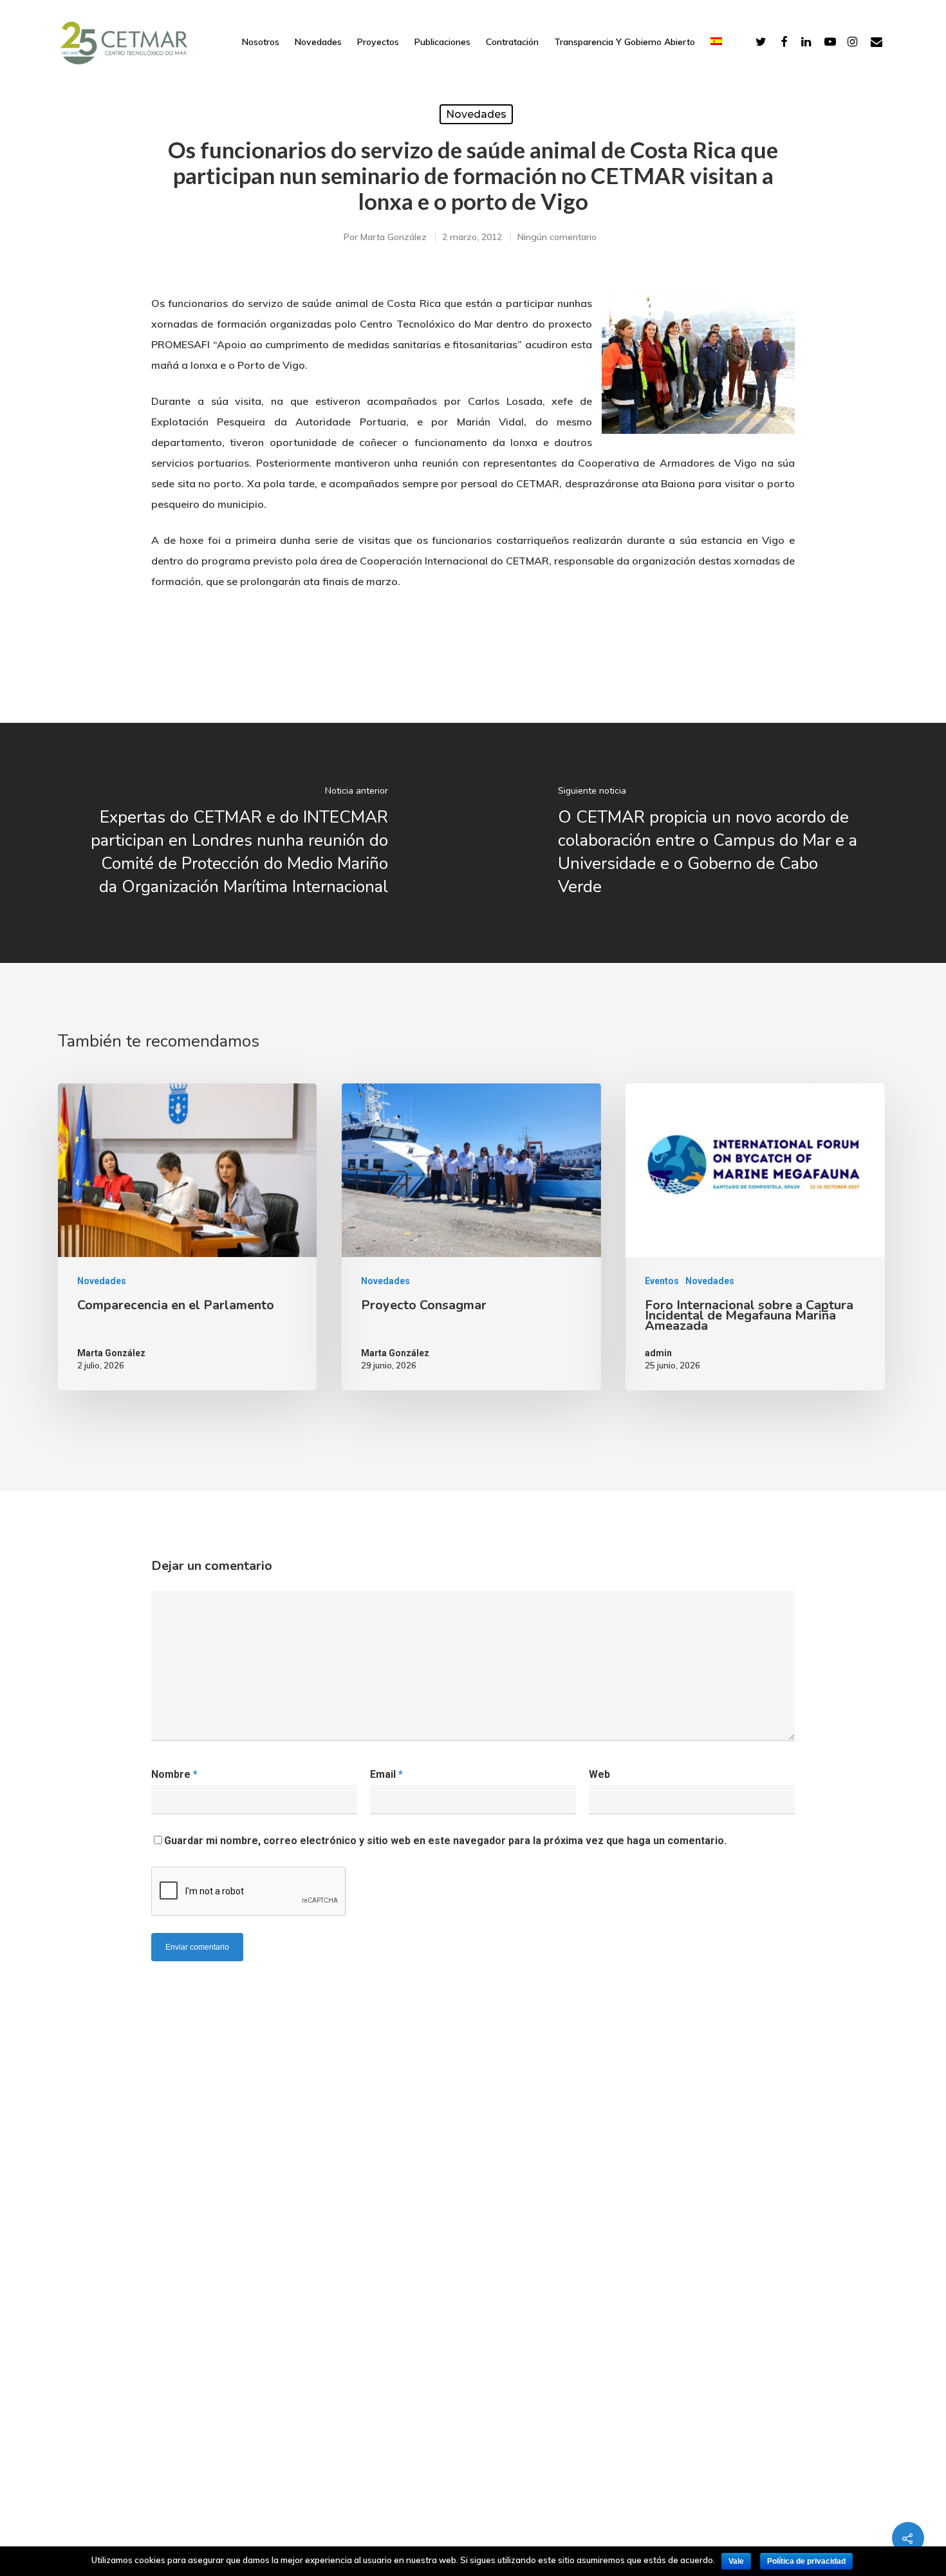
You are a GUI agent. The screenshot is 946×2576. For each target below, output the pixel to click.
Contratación (512, 42)
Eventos (662, 1281)
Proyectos (378, 42)
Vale (736, 2561)
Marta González (394, 237)
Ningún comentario (557, 237)
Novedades (318, 42)
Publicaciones (442, 42)
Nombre (174, 1774)
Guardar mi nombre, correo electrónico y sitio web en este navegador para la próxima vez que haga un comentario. (445, 1841)
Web (599, 1774)
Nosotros (261, 42)
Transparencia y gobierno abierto (625, 42)
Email (386, 1774)
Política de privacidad (806, 2561)
